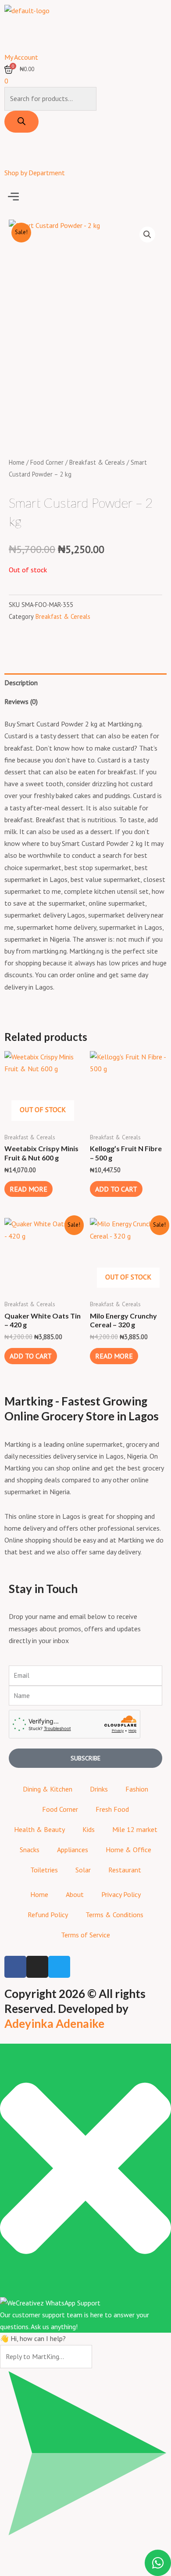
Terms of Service (85, 1935)
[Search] (21, 122)
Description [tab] (21, 683)
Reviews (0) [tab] (21, 701)
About (75, 1894)
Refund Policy (48, 1915)
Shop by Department (35, 173)
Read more (28, 1189)
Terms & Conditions (114, 1915)
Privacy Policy (121, 1894)
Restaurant (125, 1870)
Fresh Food (112, 1809)
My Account (21, 57)
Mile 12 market (135, 1829)
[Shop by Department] (15, 152)
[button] (85, 197)
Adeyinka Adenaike (54, 2023)
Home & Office (128, 1850)
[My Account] (15, 37)
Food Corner (47, 462)
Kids (89, 1829)
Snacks (30, 1850)
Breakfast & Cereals (97, 462)
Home (17, 462)
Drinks (99, 1789)
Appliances (73, 1850)
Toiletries (44, 1870)
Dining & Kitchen (48, 1789)
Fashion (137, 1789)
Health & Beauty (39, 1829)
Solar (83, 1870)
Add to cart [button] (116, 1189)
